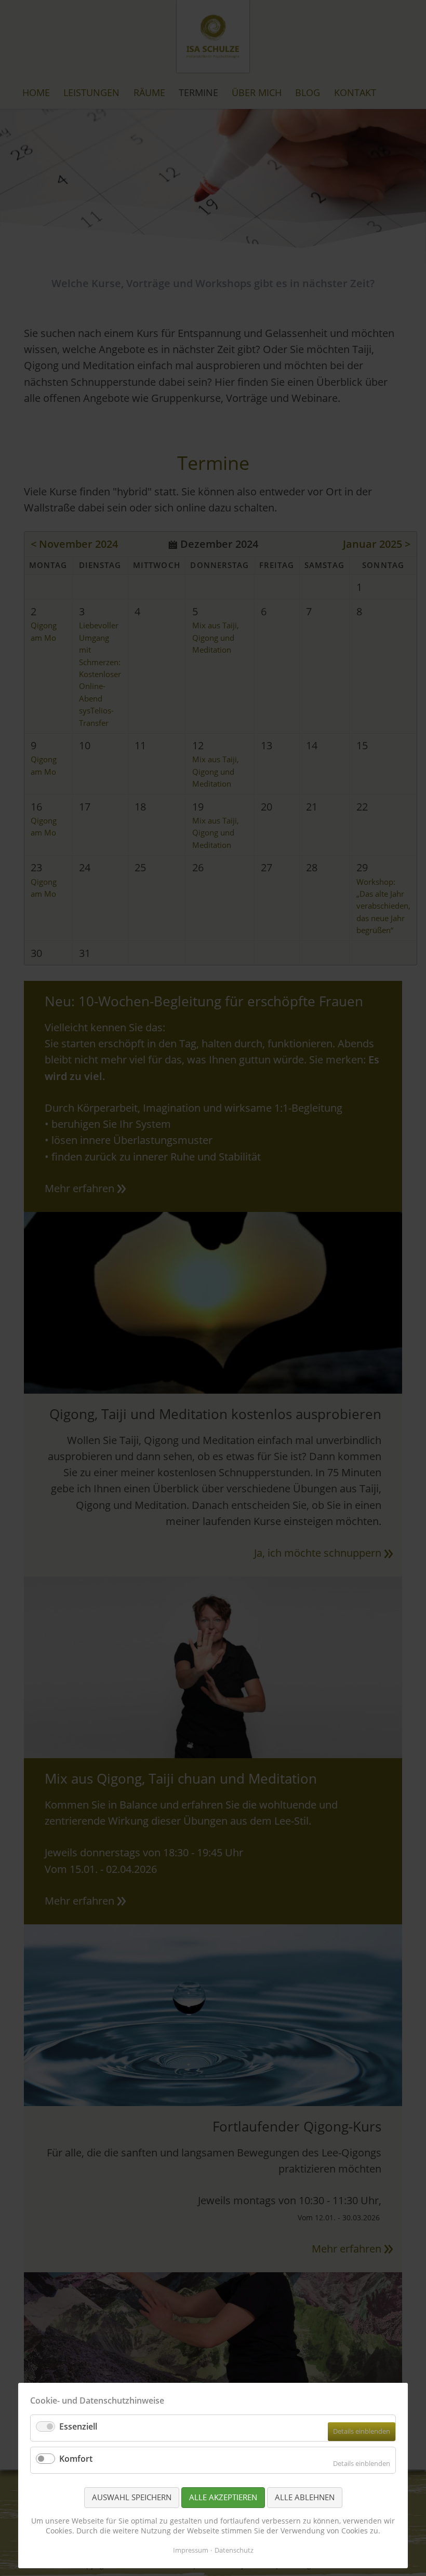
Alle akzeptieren (223, 2497)
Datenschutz (234, 2550)
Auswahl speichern (132, 2497)
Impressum (191, 2550)
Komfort (76, 2459)
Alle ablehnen (305, 2497)
